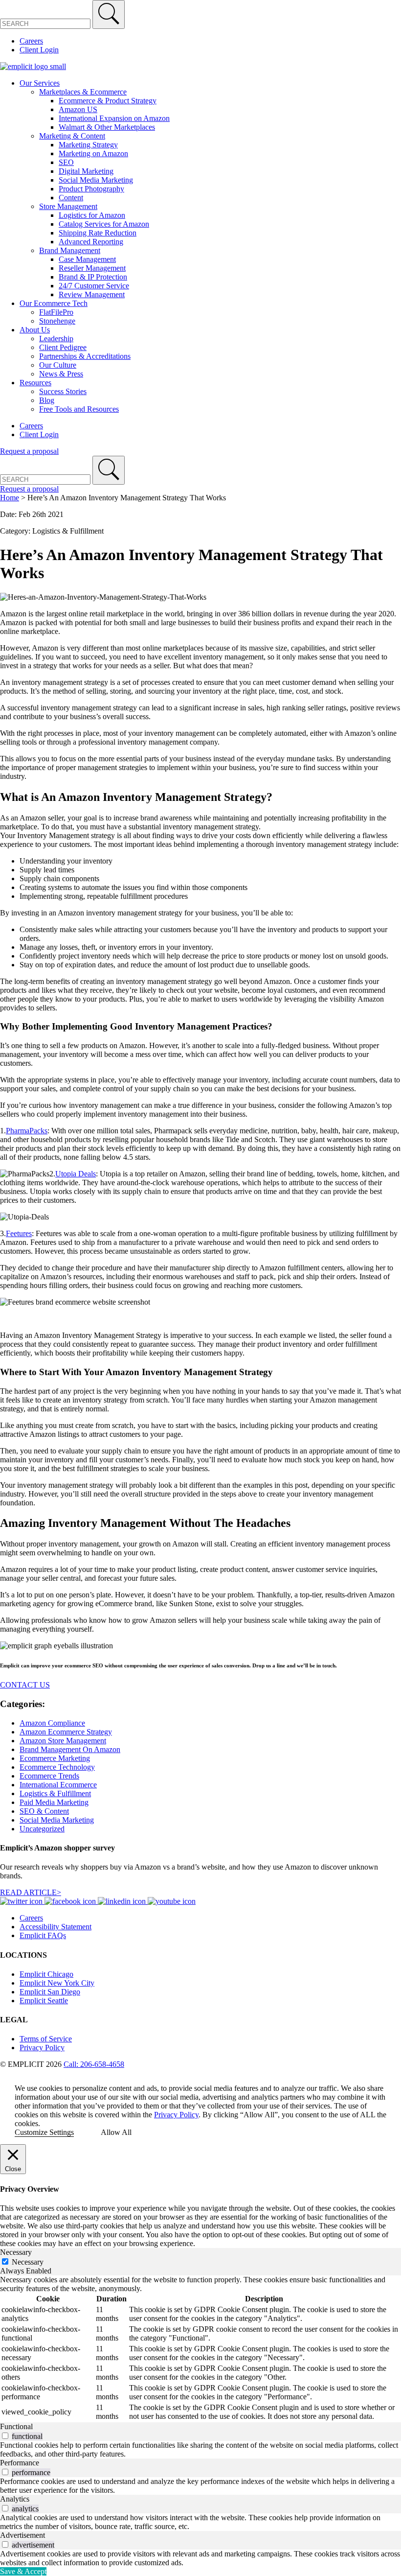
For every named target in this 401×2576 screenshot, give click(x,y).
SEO (66, 162)
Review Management (92, 294)
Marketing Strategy (88, 145)
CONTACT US (25, 1685)
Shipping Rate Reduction (98, 233)
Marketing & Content (72, 136)
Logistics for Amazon (92, 215)
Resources (35, 383)
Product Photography (91, 189)
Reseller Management (92, 268)
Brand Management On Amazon (70, 1749)
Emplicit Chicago (46, 1974)
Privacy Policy (42, 2048)
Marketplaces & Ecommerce (83, 92)
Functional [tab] (16, 2426)
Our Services (40, 83)
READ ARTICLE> (31, 1892)
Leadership (56, 339)
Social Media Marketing (96, 180)
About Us (35, 330)
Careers (31, 41)
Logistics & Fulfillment (55, 1793)
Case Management (87, 259)
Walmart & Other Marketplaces (107, 127)
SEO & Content (44, 1811)
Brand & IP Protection (93, 277)
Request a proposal (29, 451)
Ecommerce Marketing (55, 1758)
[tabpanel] (200, 2349)
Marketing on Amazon (93, 153)
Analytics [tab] (15, 2499)
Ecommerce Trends (49, 1776)
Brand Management (70, 250)
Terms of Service (46, 2039)
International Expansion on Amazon (114, 118)
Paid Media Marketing (54, 1802)
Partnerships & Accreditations (85, 356)
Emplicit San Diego (50, 1992)
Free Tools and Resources (79, 409)
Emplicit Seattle (44, 2001)
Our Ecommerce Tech (54, 303)
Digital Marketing (86, 171)
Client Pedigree (63, 347)
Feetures (19, 1233)
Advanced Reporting (91, 242)
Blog (47, 400)
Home (10, 498)
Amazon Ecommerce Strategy (66, 1732)
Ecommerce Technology (57, 1767)
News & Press (61, 374)
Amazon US (78, 109)
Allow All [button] (116, 2132)
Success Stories (63, 391)
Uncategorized (42, 1829)
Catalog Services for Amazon (104, 224)
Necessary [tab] (16, 2252)
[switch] (5, 2436)
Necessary (28, 2262)
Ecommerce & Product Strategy (108, 101)
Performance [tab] (20, 2463)
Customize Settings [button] (44, 2132)
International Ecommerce (58, 1785)
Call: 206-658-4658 (94, 2064)
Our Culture (58, 365)
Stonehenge (57, 321)
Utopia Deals (76, 1174)
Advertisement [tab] (22, 2535)
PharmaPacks (27, 1131)
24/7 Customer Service (94, 286)
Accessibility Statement (56, 1927)
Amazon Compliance (52, 1723)
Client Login (39, 50)
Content (71, 198)
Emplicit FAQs (43, 1935)
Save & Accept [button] (23, 2571)
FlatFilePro (56, 312)
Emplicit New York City (57, 1983)
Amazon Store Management (63, 1741)
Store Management (68, 206)
